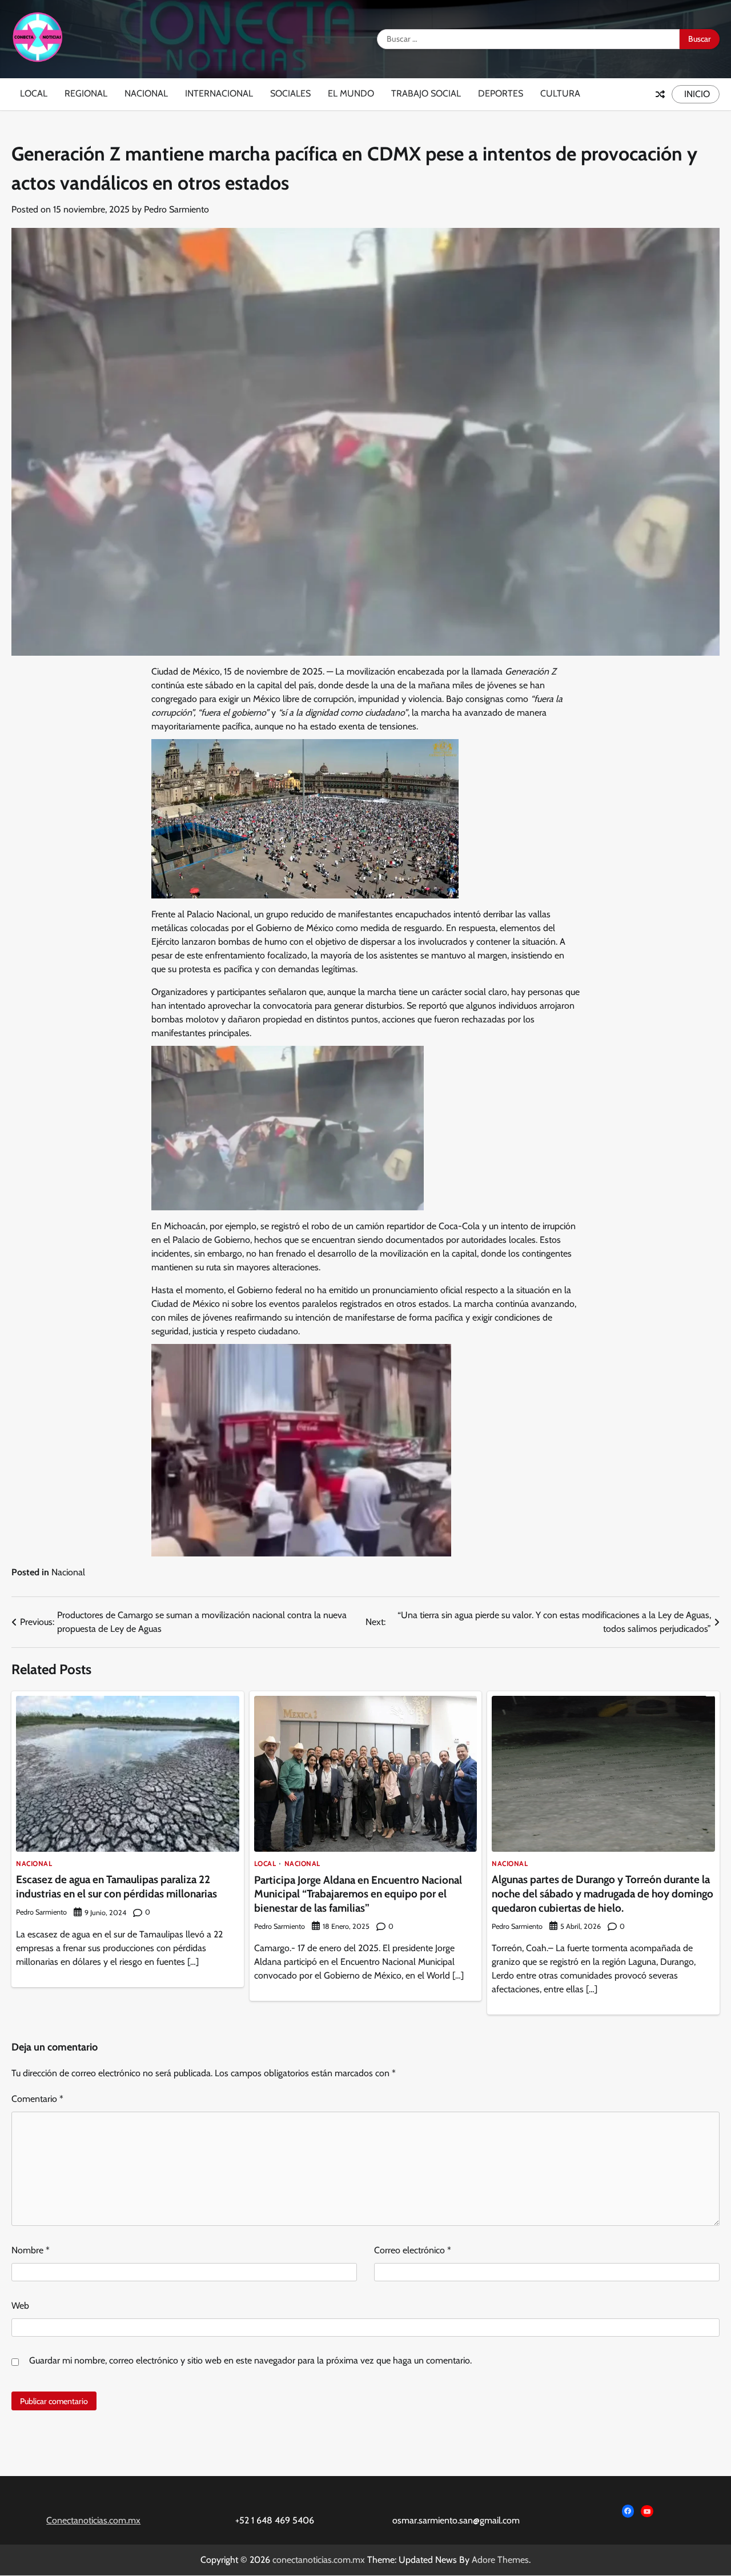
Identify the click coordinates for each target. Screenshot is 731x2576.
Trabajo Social (426, 93)
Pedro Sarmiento (176, 209)
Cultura (560, 93)
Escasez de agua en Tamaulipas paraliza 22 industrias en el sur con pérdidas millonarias (117, 1887)
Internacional (219, 93)
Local (34, 93)
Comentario (37, 2099)
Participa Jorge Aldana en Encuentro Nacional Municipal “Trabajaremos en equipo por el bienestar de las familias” (358, 1894)
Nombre (31, 2250)
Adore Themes (500, 2560)
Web (20, 2306)
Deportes (501, 93)
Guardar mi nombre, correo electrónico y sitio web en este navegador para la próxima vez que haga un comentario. (250, 2360)
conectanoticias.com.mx (319, 2560)
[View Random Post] (660, 94)
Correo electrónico (413, 2250)
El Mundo (351, 93)
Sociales (290, 93)
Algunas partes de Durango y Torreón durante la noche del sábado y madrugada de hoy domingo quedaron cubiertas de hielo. (603, 1893)
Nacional (146, 93)
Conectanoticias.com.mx (93, 2520)
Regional (86, 93)
